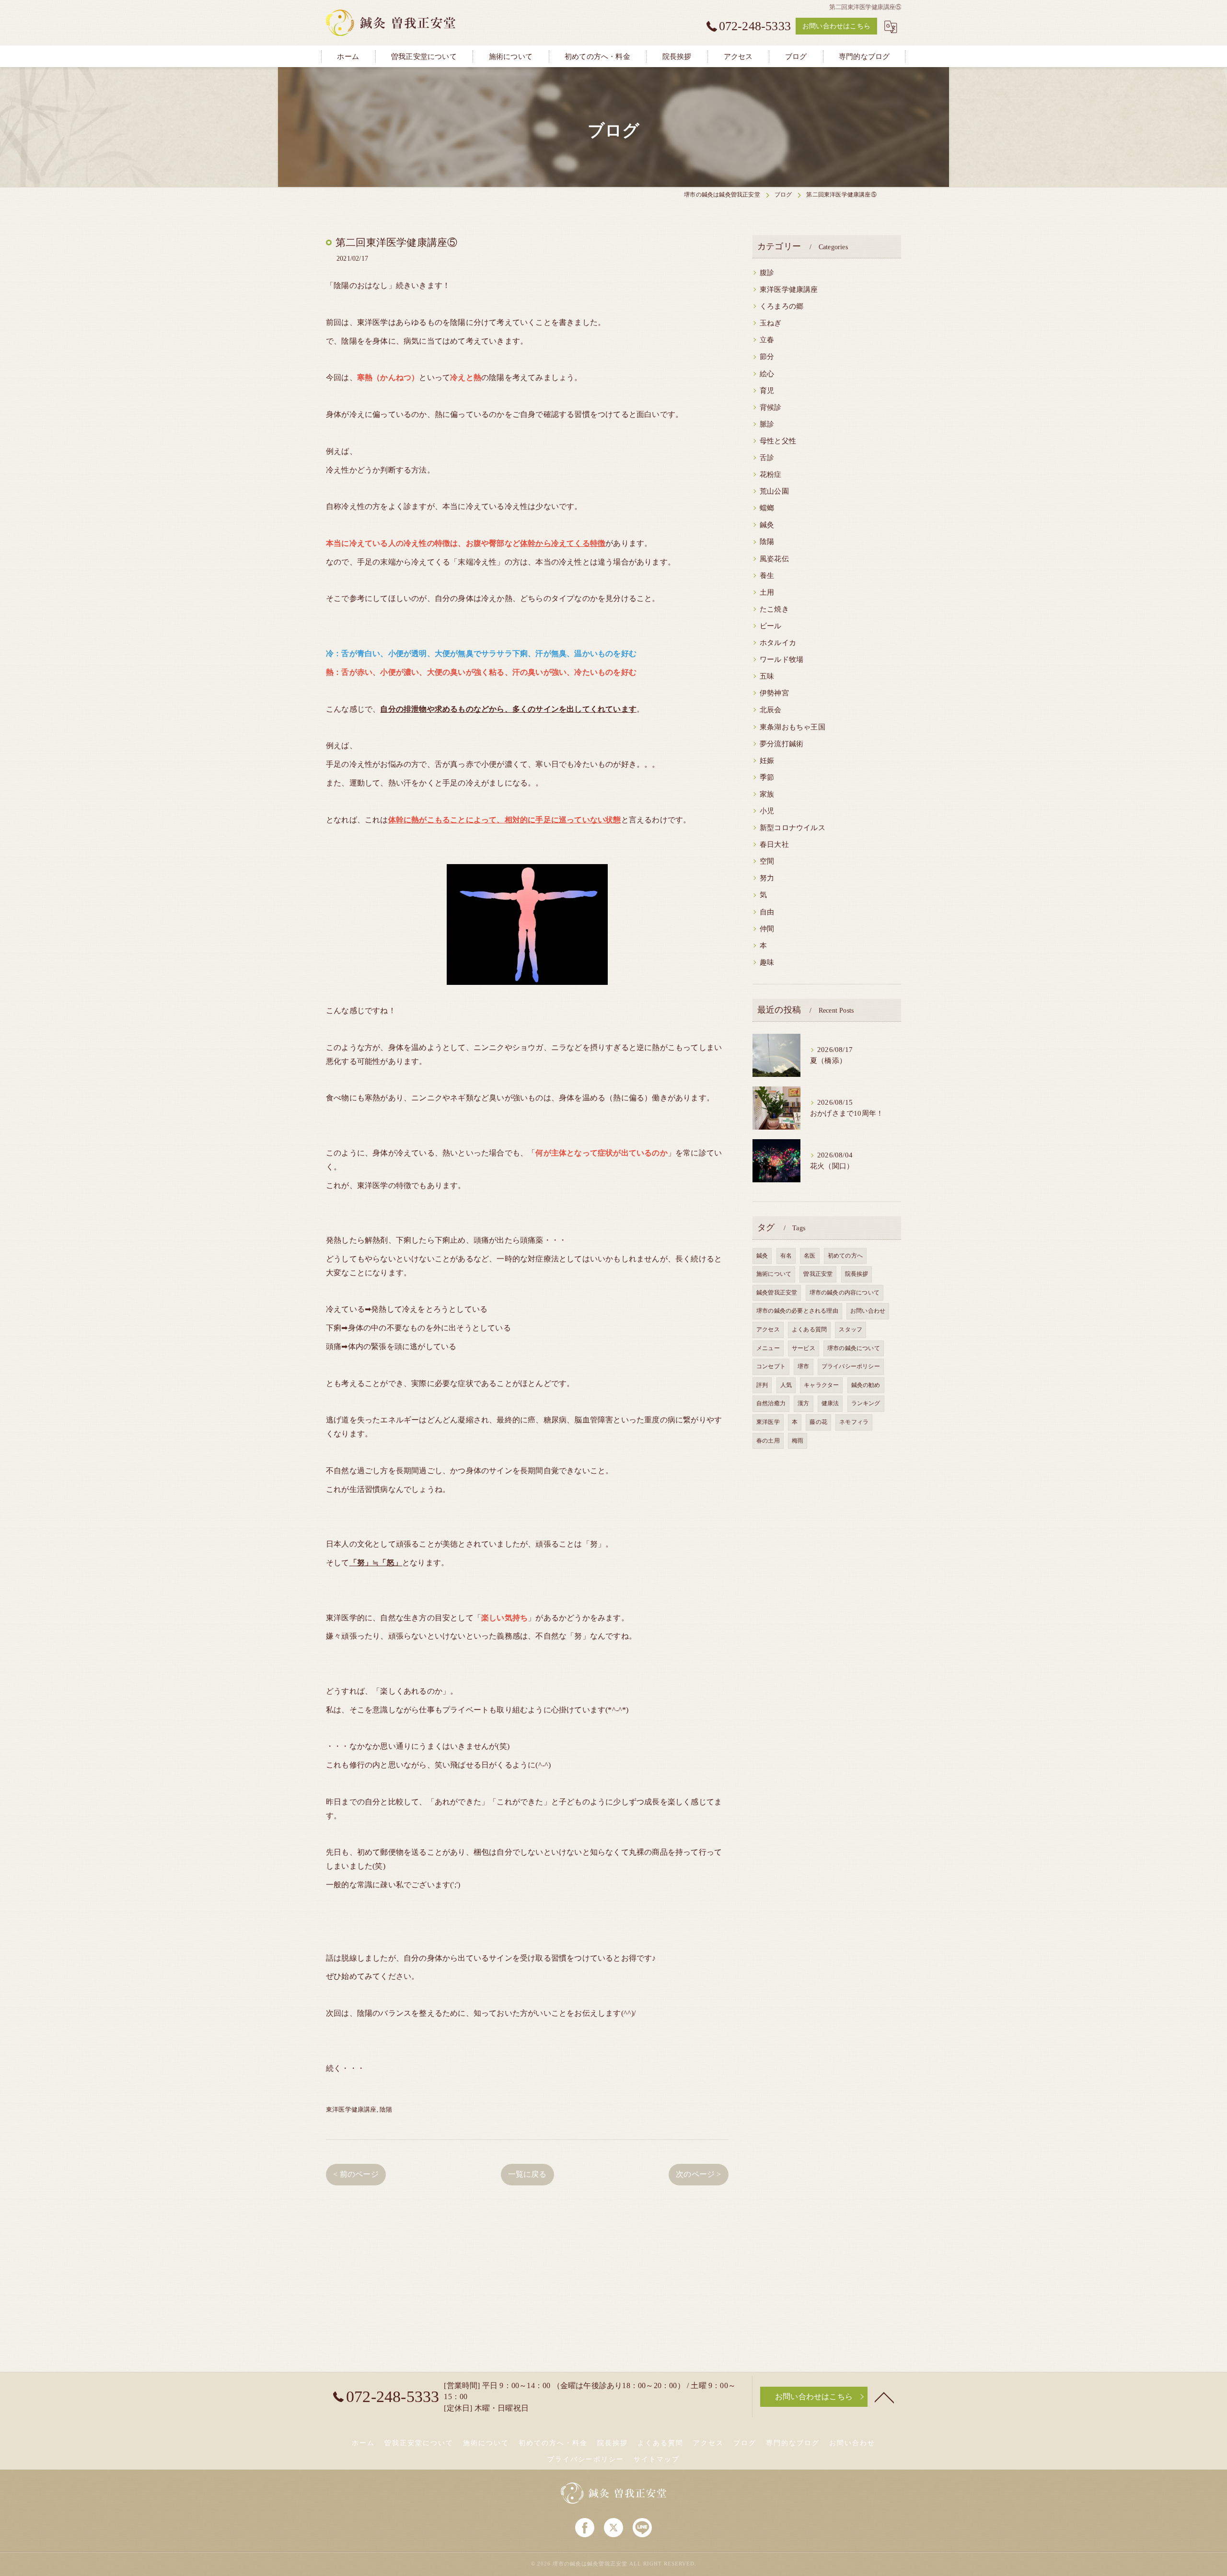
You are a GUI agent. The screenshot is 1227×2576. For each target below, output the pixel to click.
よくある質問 (809, 1329)
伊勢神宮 (774, 693)
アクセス (768, 1329)
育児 (767, 391)
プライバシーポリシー (851, 1366)
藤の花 (818, 1422)
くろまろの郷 (781, 306)
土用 (767, 592)
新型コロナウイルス (793, 828)
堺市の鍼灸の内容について (845, 1293)
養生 (767, 576)
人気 (786, 1385)
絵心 (767, 374)
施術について (774, 1274)
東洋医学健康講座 (351, 2109)
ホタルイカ (778, 643)
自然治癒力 (771, 1403)
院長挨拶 (857, 1274)
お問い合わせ (868, 1311)
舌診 (767, 458)
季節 (767, 777)
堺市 (803, 1366)
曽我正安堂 (818, 1274)
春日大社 (774, 844)
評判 (762, 1385)
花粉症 (771, 474)
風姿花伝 (774, 559)
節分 (767, 357)
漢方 (803, 1403)
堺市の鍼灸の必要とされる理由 (797, 1311)
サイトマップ (657, 2459)
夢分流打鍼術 (781, 744)
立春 (767, 340)
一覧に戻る (527, 2174)
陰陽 (386, 2109)
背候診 (771, 407)
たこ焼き (774, 609)
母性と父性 (778, 441)
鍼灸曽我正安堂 (777, 1293)
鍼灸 (767, 525)
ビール (771, 626)
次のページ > (698, 2174)
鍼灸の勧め (866, 1385)
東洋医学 (768, 1422)
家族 (767, 794)
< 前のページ (356, 2174)
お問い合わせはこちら (836, 26)
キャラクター (821, 1385)
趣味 (767, 962)
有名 (786, 1256)
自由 (767, 912)
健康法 (830, 1403)
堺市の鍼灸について (854, 1348)
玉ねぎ (771, 323)
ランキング (866, 1403)
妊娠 (767, 761)
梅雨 (798, 1441)
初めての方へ (845, 1256)
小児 (767, 811)
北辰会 (771, 710)
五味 (767, 676)
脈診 (767, 424)
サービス (804, 1348)
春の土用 (768, 1441)
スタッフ (851, 1329)
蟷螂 (767, 508)
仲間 (767, 929)
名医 (810, 1256)
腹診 (767, 273)
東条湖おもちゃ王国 (793, 727)
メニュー (768, 1348)
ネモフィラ (854, 1422)
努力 (767, 878)
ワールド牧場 (781, 659)
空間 (767, 861)
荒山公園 (774, 491)
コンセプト (771, 1366)
